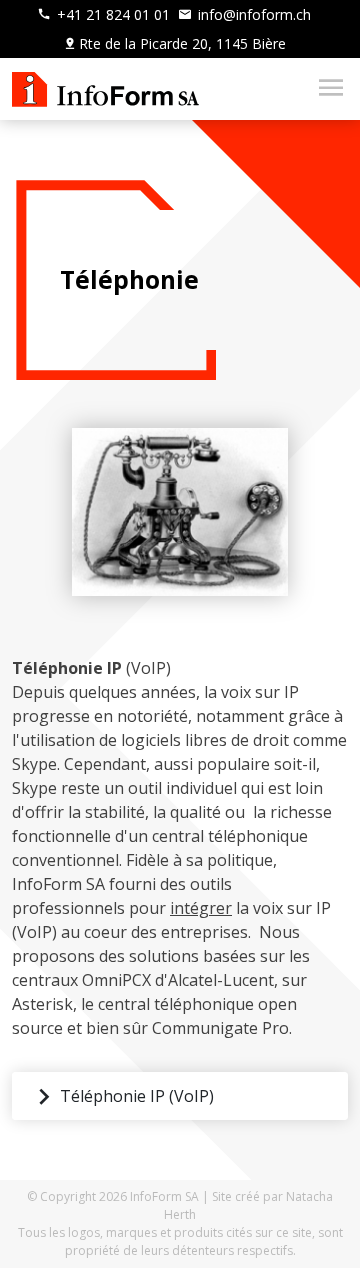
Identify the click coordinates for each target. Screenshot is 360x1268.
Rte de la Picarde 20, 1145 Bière (182, 43)
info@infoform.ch (252, 14)
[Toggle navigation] (325, 89)
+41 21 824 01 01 (111, 14)
